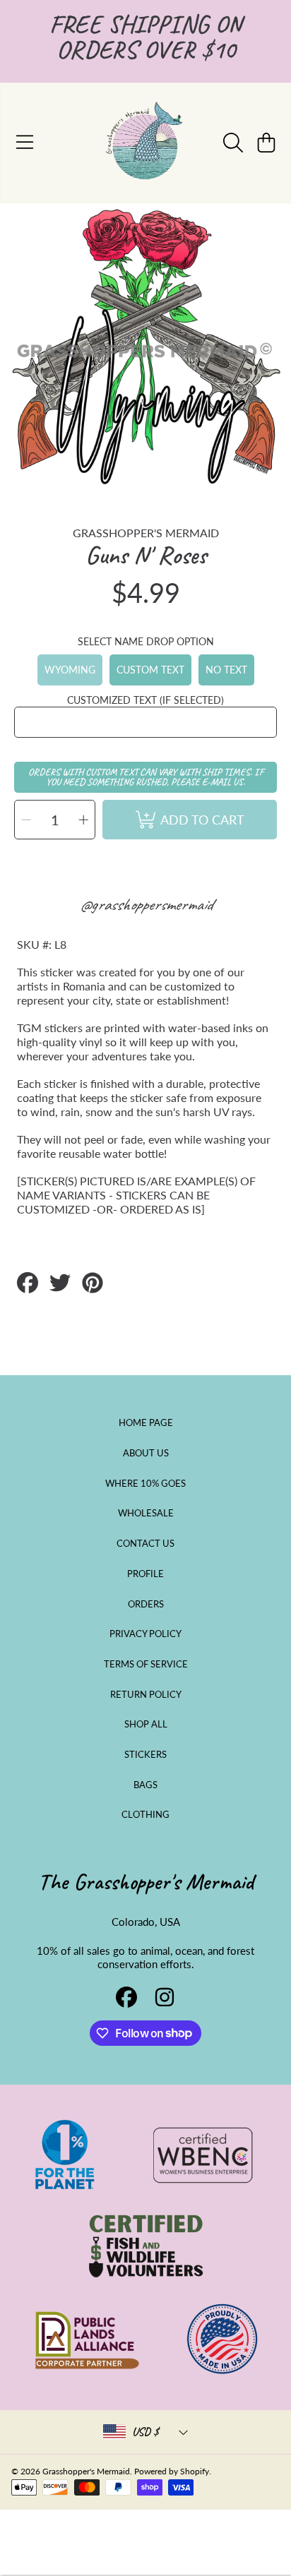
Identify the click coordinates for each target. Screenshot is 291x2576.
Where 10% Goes (145, 1483)
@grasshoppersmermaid (146, 904)
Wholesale (146, 1513)
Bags (145, 1785)
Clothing (145, 1814)
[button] (25, 143)
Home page (146, 1422)
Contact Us (145, 1543)
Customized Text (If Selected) (145, 700)
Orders (146, 1604)
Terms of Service (146, 1664)
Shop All (146, 1724)
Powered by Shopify (172, 2471)
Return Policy (146, 1694)
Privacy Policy (145, 1634)
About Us (146, 1453)
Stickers (145, 1754)
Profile (145, 1574)
